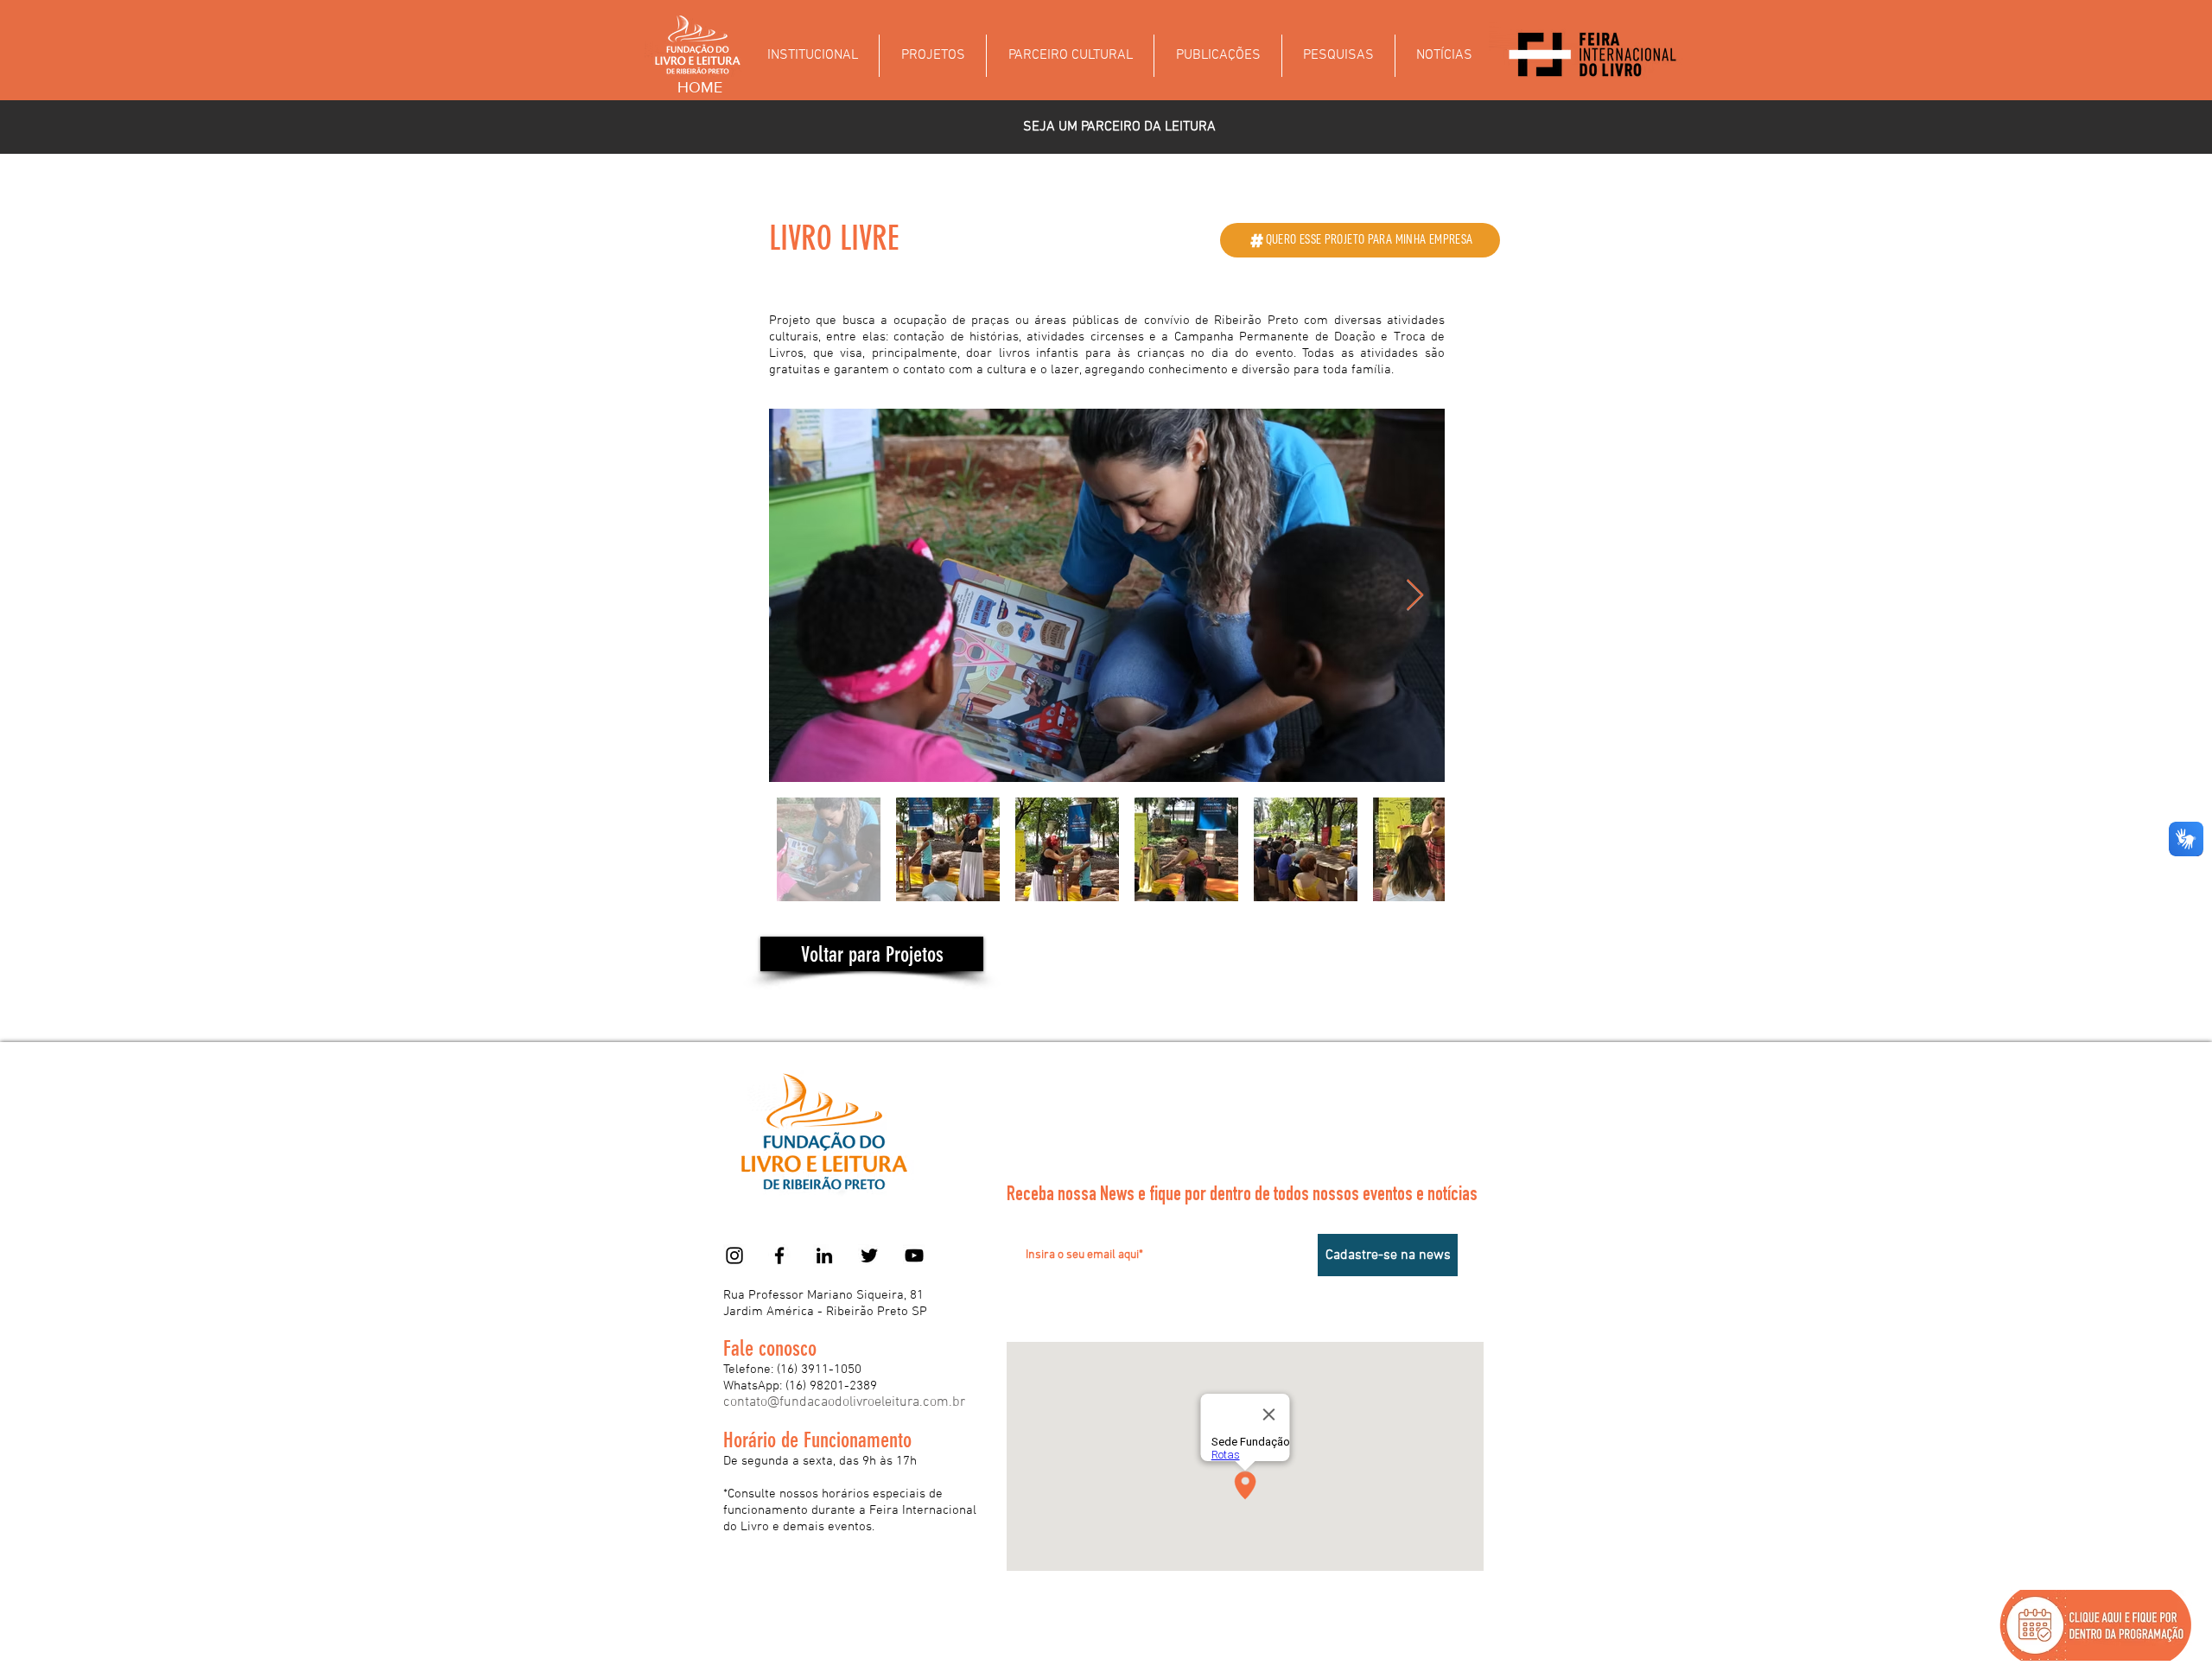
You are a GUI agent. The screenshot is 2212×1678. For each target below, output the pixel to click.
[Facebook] (779, 1255)
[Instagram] (734, 1255)
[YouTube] (914, 1255)
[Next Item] (1415, 596)
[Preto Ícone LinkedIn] (824, 1255)
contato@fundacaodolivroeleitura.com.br (844, 1402)
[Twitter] (869, 1255)
